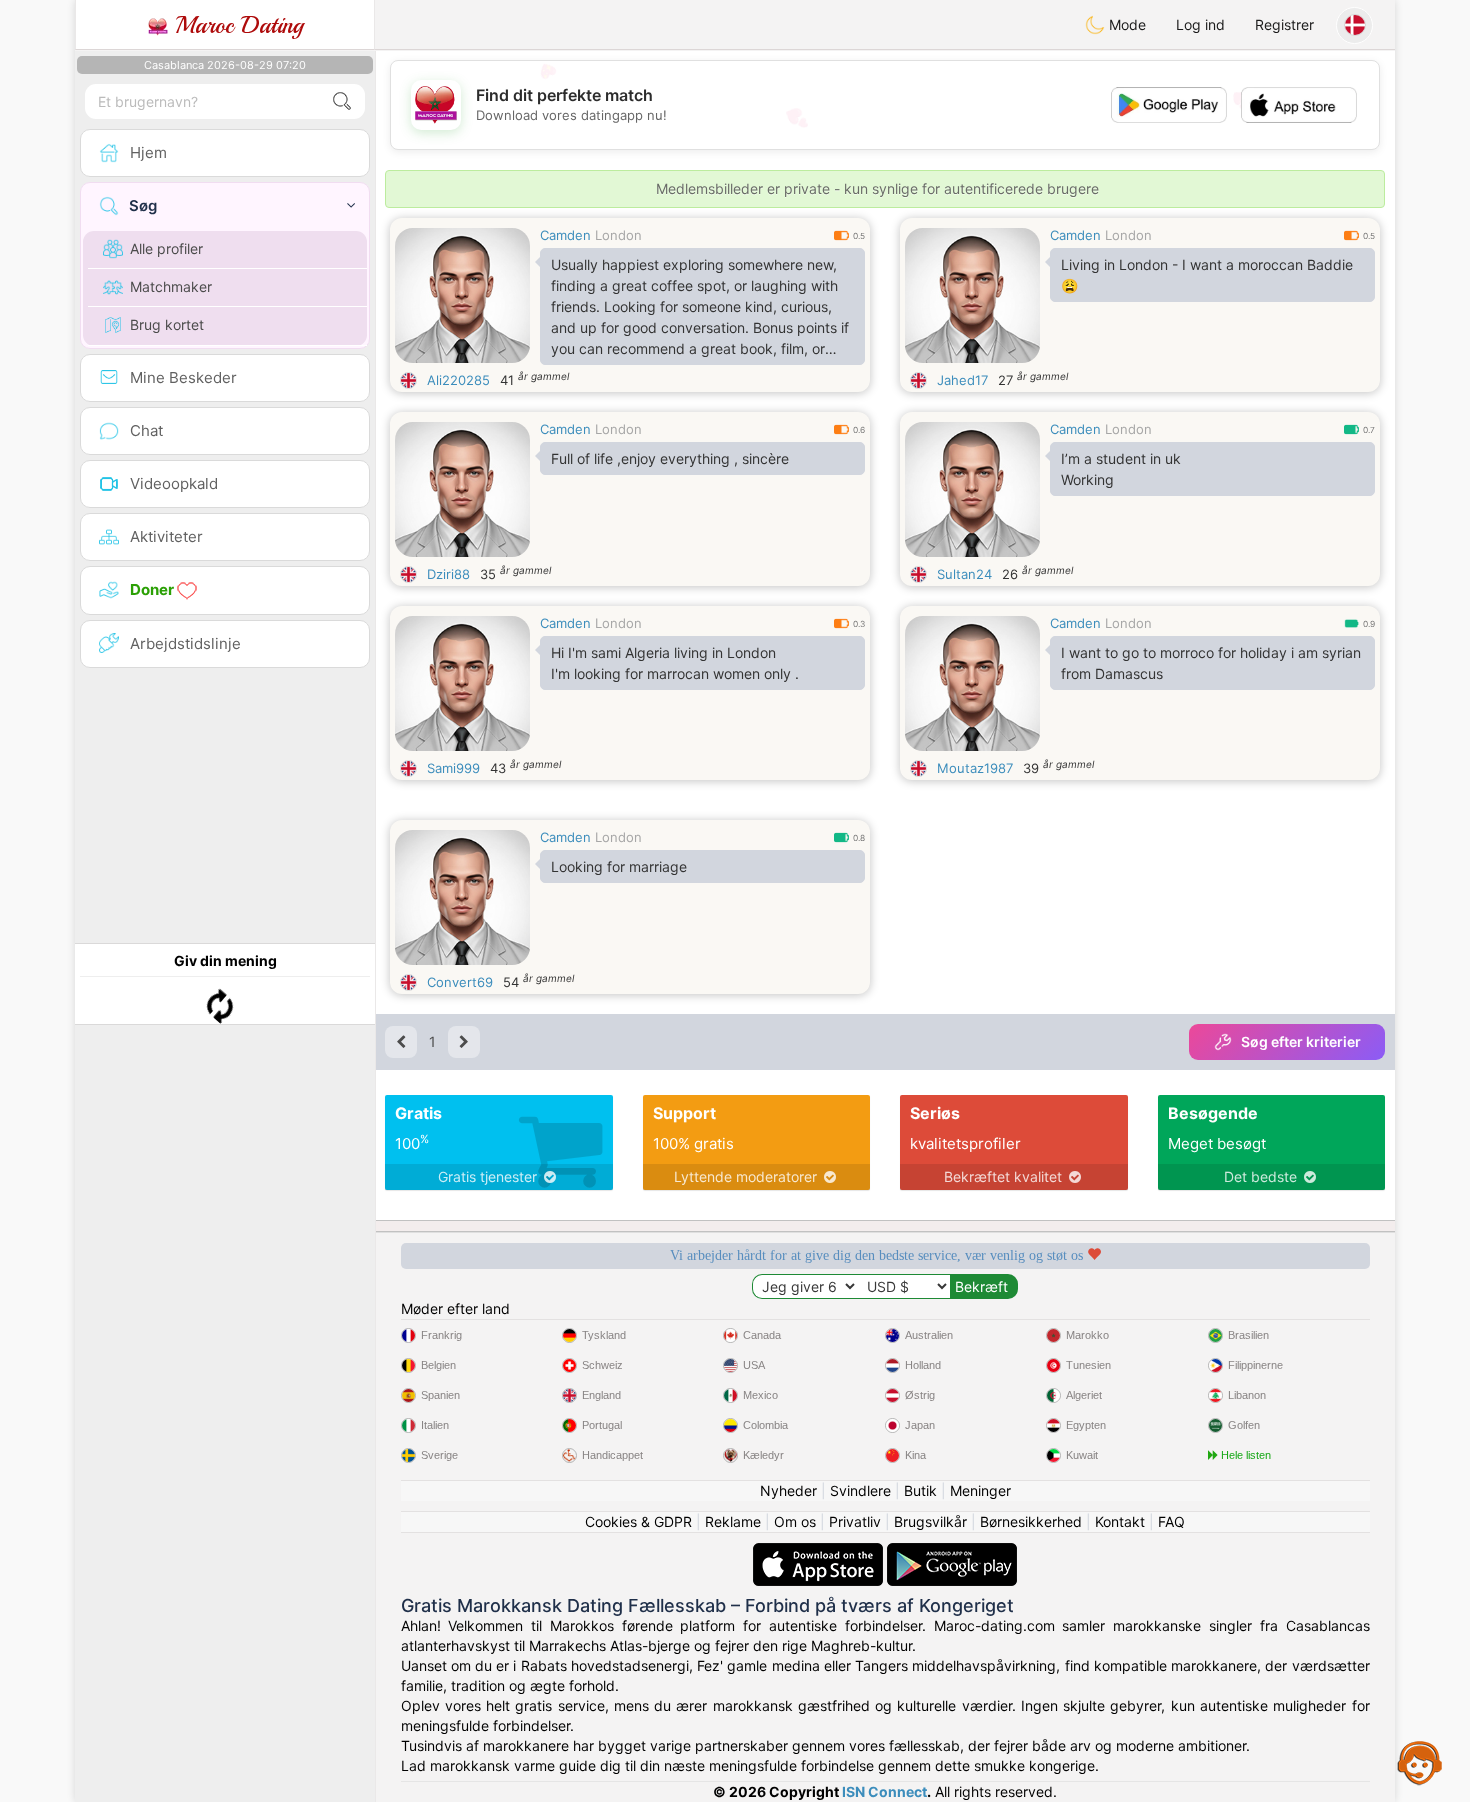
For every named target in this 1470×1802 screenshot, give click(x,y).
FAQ (1171, 1521)
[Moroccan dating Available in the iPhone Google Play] (952, 1552)
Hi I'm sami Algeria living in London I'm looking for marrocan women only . (675, 663)
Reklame (733, 1521)
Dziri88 (448, 574)
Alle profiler (166, 248)
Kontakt (1120, 1521)
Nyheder (788, 1490)
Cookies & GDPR (638, 1521)
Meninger (980, 1490)
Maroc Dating (235, 25)
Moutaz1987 (975, 768)
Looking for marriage (619, 866)
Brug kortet (167, 324)
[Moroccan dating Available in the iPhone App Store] (820, 1552)
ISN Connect (884, 1791)
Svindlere (860, 1490)
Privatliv (855, 1521)
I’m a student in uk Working (1121, 469)
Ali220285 (458, 380)
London (618, 235)
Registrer (1284, 24)
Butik (920, 1490)
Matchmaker (171, 286)
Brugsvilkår (930, 1521)
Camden (565, 235)
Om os (795, 1521)
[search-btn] (342, 101)
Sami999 (453, 768)
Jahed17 (962, 380)
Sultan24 (964, 574)
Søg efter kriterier (1301, 1041)
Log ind (1200, 24)
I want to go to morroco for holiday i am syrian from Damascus (1211, 663)
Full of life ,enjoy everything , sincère (670, 458)
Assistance (1420, 1762)
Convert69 (460, 982)
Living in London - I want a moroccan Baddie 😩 (1207, 275)
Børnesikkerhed (1031, 1521)
